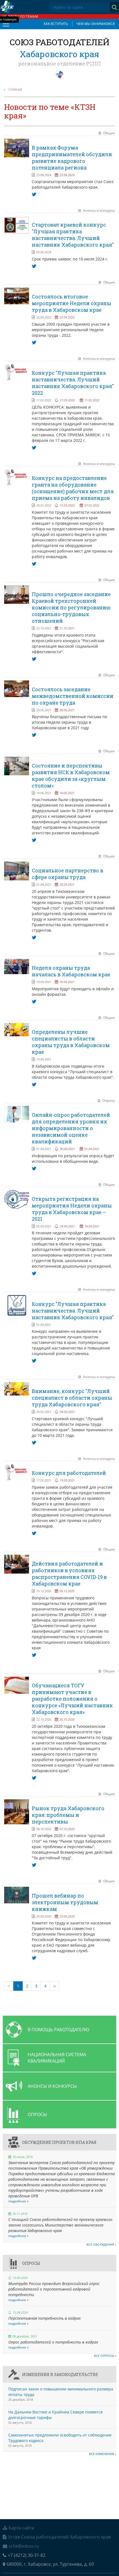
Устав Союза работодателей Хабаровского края (59, 2537)
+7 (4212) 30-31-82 (27, 2555)
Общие (109, 133)
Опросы (109, 1100)
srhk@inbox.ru (24, 2546)
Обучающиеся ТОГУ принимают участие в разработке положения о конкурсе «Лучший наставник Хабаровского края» (72, 1699)
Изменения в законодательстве (60, 2374)
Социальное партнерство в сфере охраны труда (68, 874)
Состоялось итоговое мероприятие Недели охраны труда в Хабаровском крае (72, 303)
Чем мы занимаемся (96, 24)
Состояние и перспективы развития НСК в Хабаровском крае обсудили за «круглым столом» (71, 776)
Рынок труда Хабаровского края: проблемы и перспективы (68, 1815)
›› (55, 1986)
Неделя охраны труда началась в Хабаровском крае (71, 971)
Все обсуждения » (101, 2244)
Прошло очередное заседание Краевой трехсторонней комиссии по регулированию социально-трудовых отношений (71, 607)
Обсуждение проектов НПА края (59, 2142)
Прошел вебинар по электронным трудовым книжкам (65, 1902)
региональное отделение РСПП (60, 64)
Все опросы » (105, 2356)
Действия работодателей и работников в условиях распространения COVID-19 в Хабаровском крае (69, 1574)
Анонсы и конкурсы (99, 210)
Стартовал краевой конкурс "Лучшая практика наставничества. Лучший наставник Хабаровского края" (73, 235)
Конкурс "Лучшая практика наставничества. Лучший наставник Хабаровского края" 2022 (73, 383)
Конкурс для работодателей (69, 1473)
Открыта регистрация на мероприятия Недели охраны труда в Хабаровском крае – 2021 (72, 1209)
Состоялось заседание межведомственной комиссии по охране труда (73, 696)
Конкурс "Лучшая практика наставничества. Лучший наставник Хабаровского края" (73, 1311)
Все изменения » (103, 2454)
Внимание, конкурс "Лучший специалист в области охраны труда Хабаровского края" (72, 1398)
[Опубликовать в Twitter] (34, 194)
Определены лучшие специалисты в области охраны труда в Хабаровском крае (71, 1042)
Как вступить (56, 24)
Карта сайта (21, 2528)
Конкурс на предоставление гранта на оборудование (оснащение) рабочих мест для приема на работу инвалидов (73, 488)
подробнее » (18, 2201)
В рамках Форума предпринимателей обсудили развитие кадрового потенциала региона (72, 158)
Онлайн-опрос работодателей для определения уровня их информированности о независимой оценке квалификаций (71, 1128)
